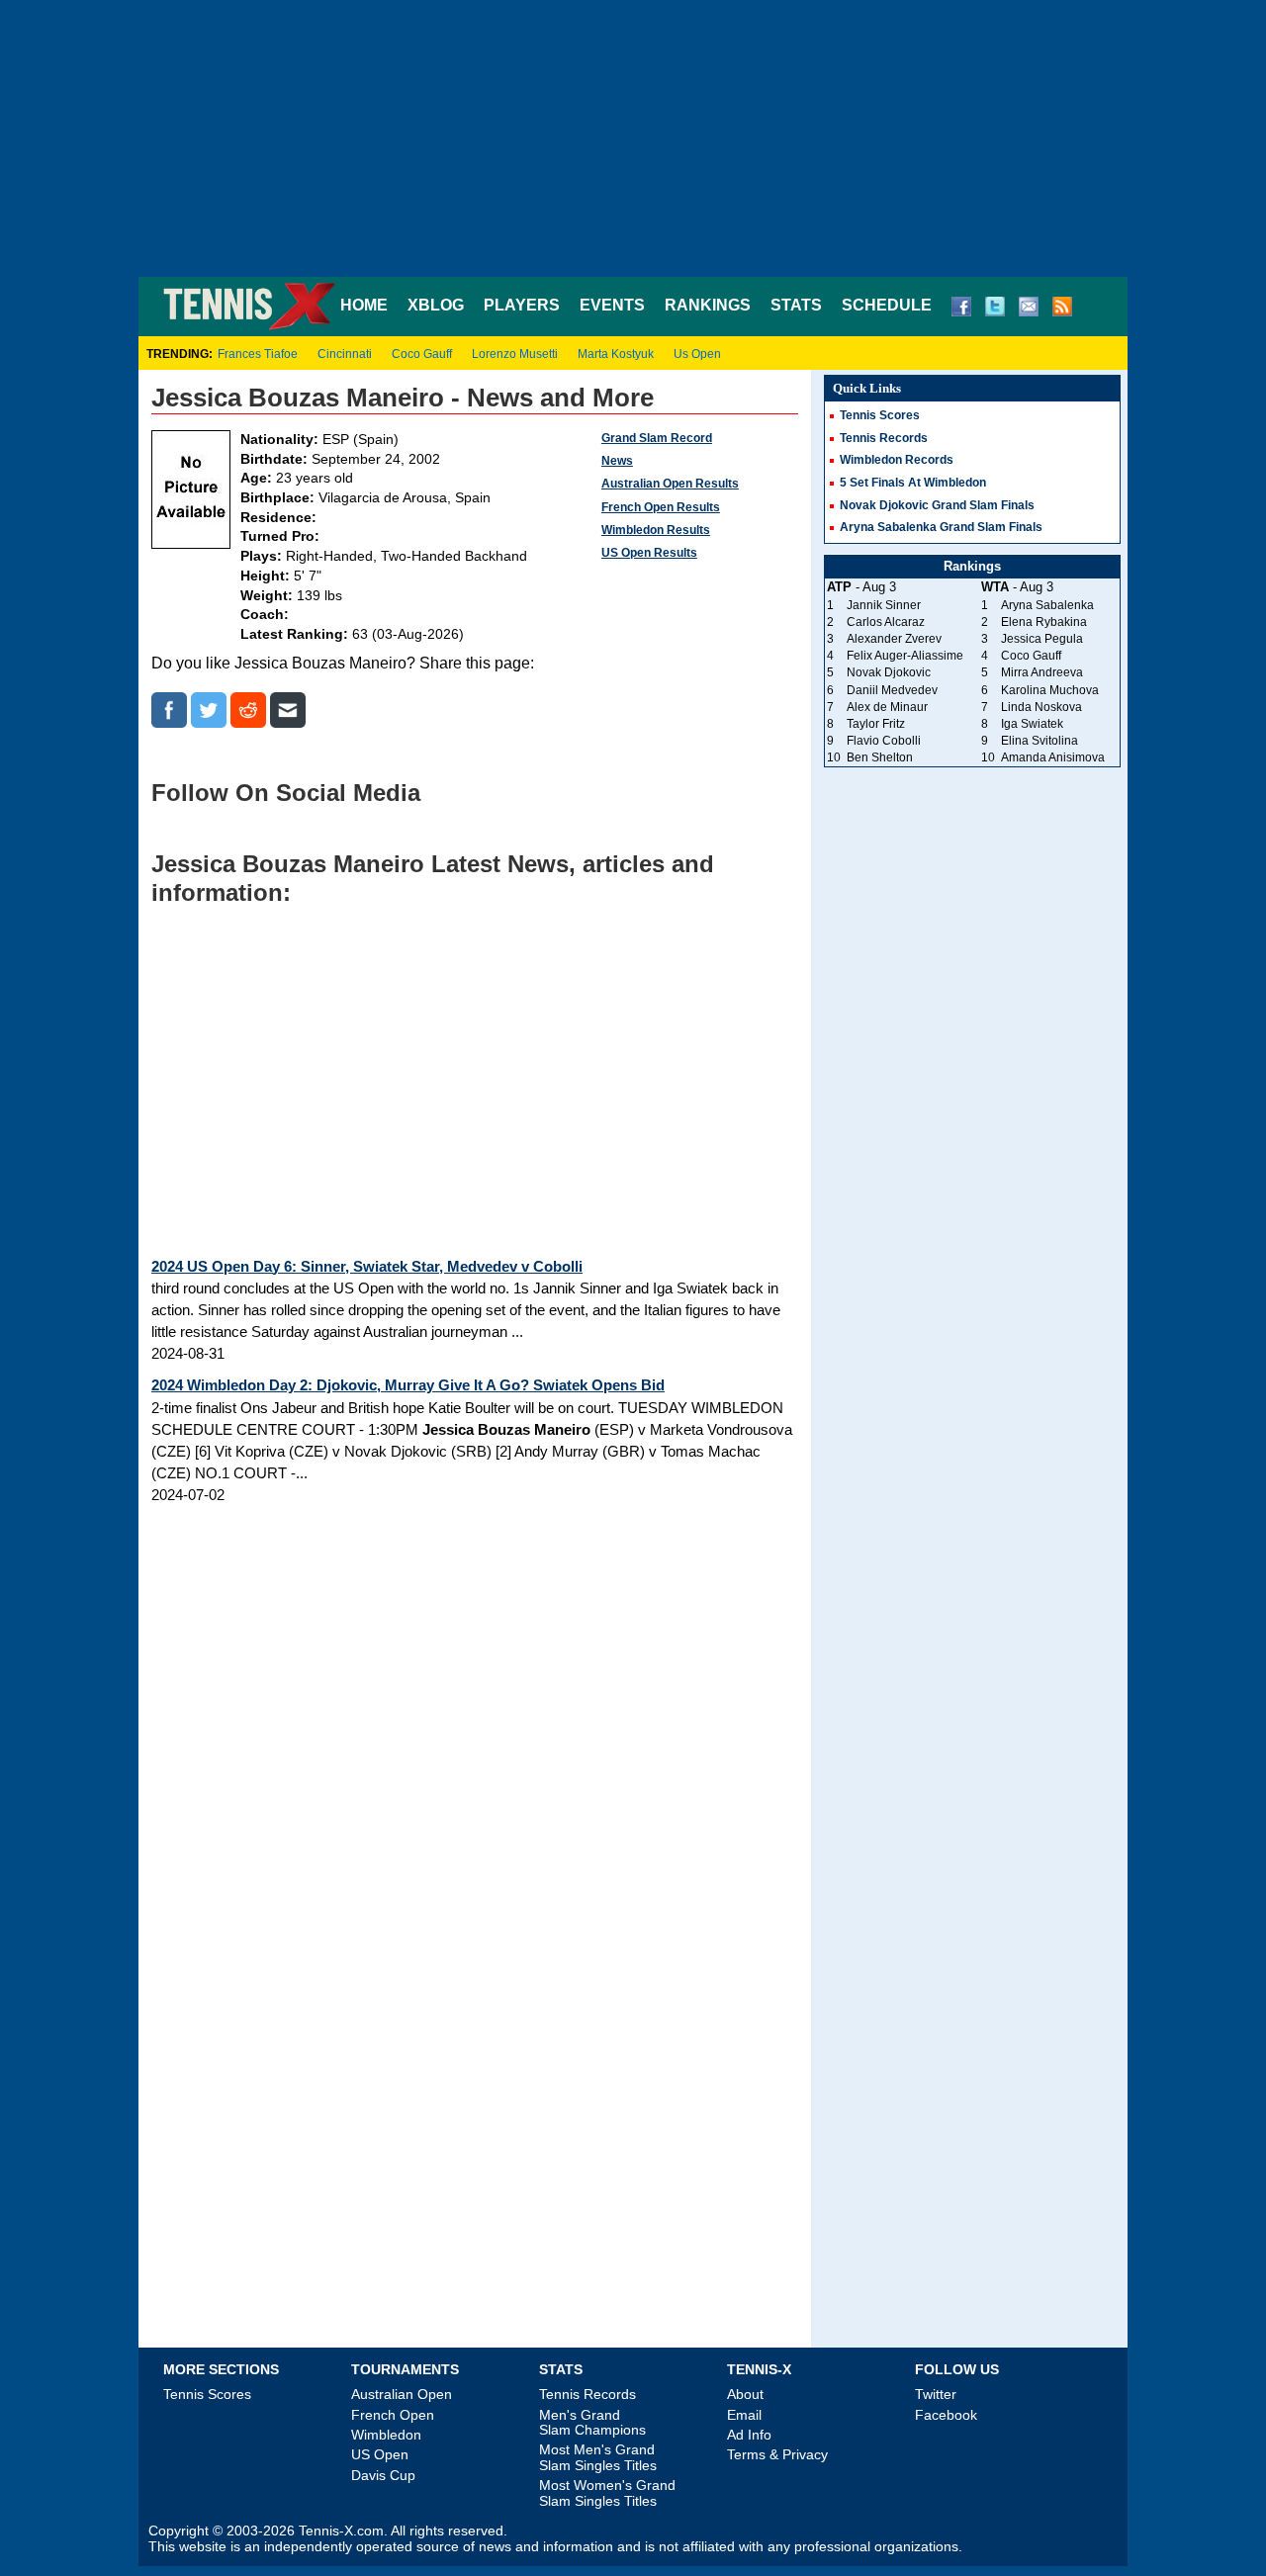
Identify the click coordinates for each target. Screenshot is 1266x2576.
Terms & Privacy (777, 2454)
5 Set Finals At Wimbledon (913, 483)
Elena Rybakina (1044, 622)
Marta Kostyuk (616, 354)
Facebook (946, 2415)
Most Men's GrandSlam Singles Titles (598, 2457)
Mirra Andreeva (1042, 672)
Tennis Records (884, 438)
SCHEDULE (887, 305)
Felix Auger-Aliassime (905, 656)
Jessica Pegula (1042, 639)
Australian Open (402, 2394)
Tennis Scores (880, 415)
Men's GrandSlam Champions (592, 2422)
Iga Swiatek (1032, 724)
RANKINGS (708, 305)
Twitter (936, 2394)
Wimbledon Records (897, 460)
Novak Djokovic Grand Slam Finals (937, 505)
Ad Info (749, 2435)
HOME (364, 305)
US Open (380, 2454)
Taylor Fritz (876, 724)
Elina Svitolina (1040, 741)
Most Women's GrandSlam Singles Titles (607, 2492)
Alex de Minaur (887, 707)
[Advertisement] (633, 138)
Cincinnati (345, 354)
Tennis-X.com (341, 2531)
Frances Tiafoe (258, 354)
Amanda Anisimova (1053, 757)
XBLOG (436, 305)
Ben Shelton (880, 757)
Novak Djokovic (889, 672)
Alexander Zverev (894, 639)
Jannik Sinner (884, 605)
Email (744, 2415)
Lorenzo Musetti (515, 354)
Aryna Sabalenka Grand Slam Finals (941, 527)
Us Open (697, 354)
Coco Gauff (422, 354)
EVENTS (612, 305)
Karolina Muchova (1050, 690)
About (745, 2394)
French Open (393, 2415)
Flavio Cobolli (884, 741)
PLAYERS (522, 305)
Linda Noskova (1041, 707)
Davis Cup (383, 2475)
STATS (796, 305)
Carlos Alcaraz (886, 622)
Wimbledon (386, 2435)
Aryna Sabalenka (1047, 605)
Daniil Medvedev (892, 690)
